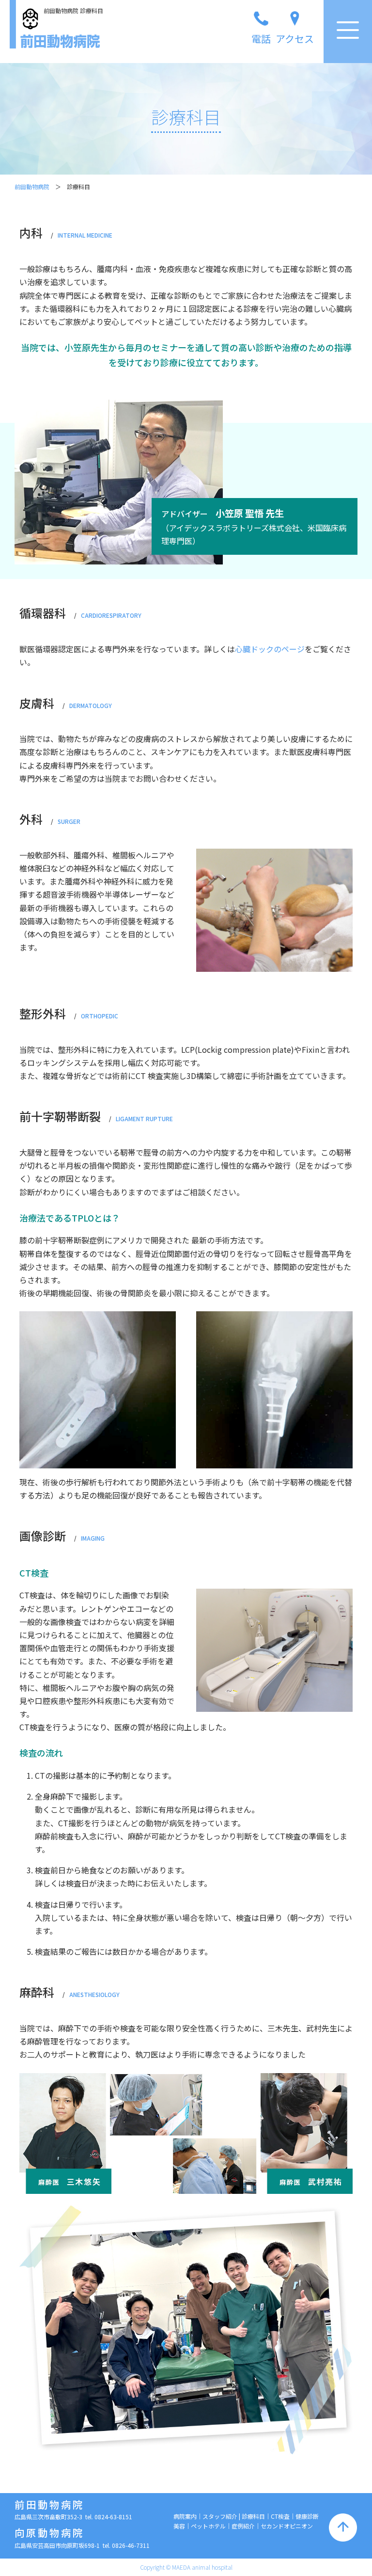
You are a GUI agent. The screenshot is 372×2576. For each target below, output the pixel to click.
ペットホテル (208, 2526)
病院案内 (185, 2516)
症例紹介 (243, 2526)
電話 (261, 39)
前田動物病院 (32, 186)
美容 (179, 2526)
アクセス (295, 39)
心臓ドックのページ (270, 649)
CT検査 (280, 2516)
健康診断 (307, 2516)
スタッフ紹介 (220, 2516)
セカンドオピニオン (287, 2526)
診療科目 (253, 2516)
